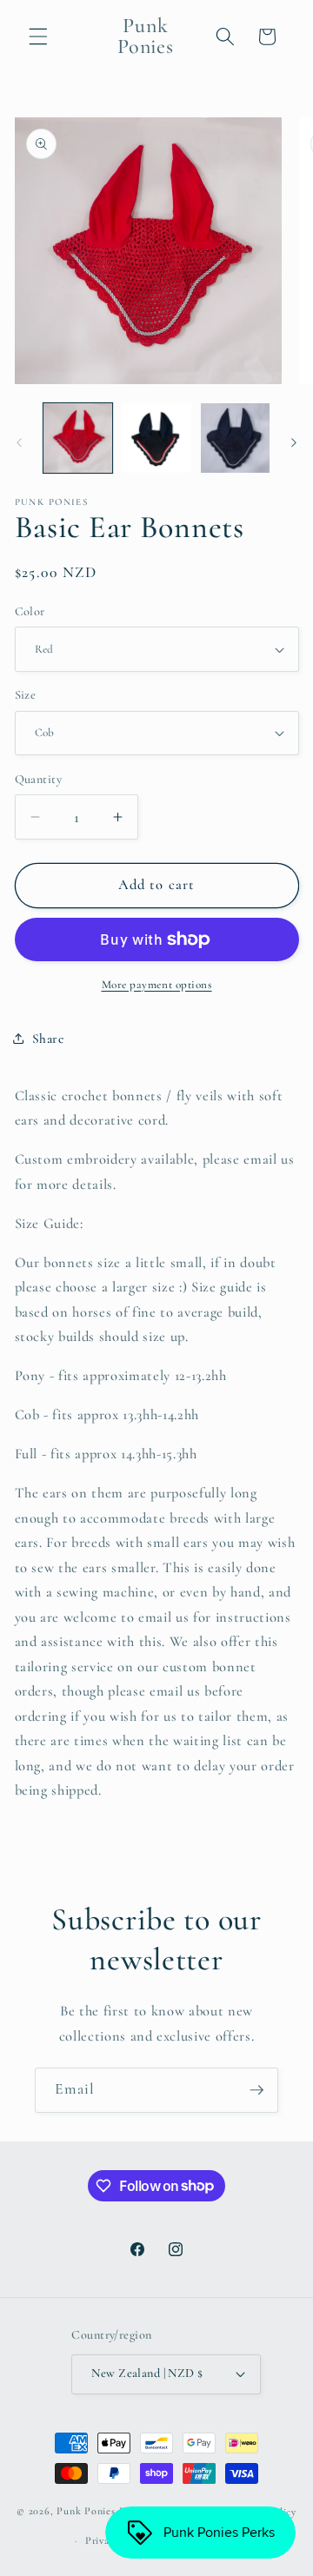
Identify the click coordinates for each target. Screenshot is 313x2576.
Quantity (39, 779)
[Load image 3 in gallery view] (236, 438)
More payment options (157, 985)
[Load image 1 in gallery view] (78, 438)
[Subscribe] (256, 2090)
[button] (38, 37)
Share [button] (48, 1039)
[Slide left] (19, 442)
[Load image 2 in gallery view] (156, 438)
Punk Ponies (86, 2512)
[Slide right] (294, 442)
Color (30, 611)
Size (26, 695)
